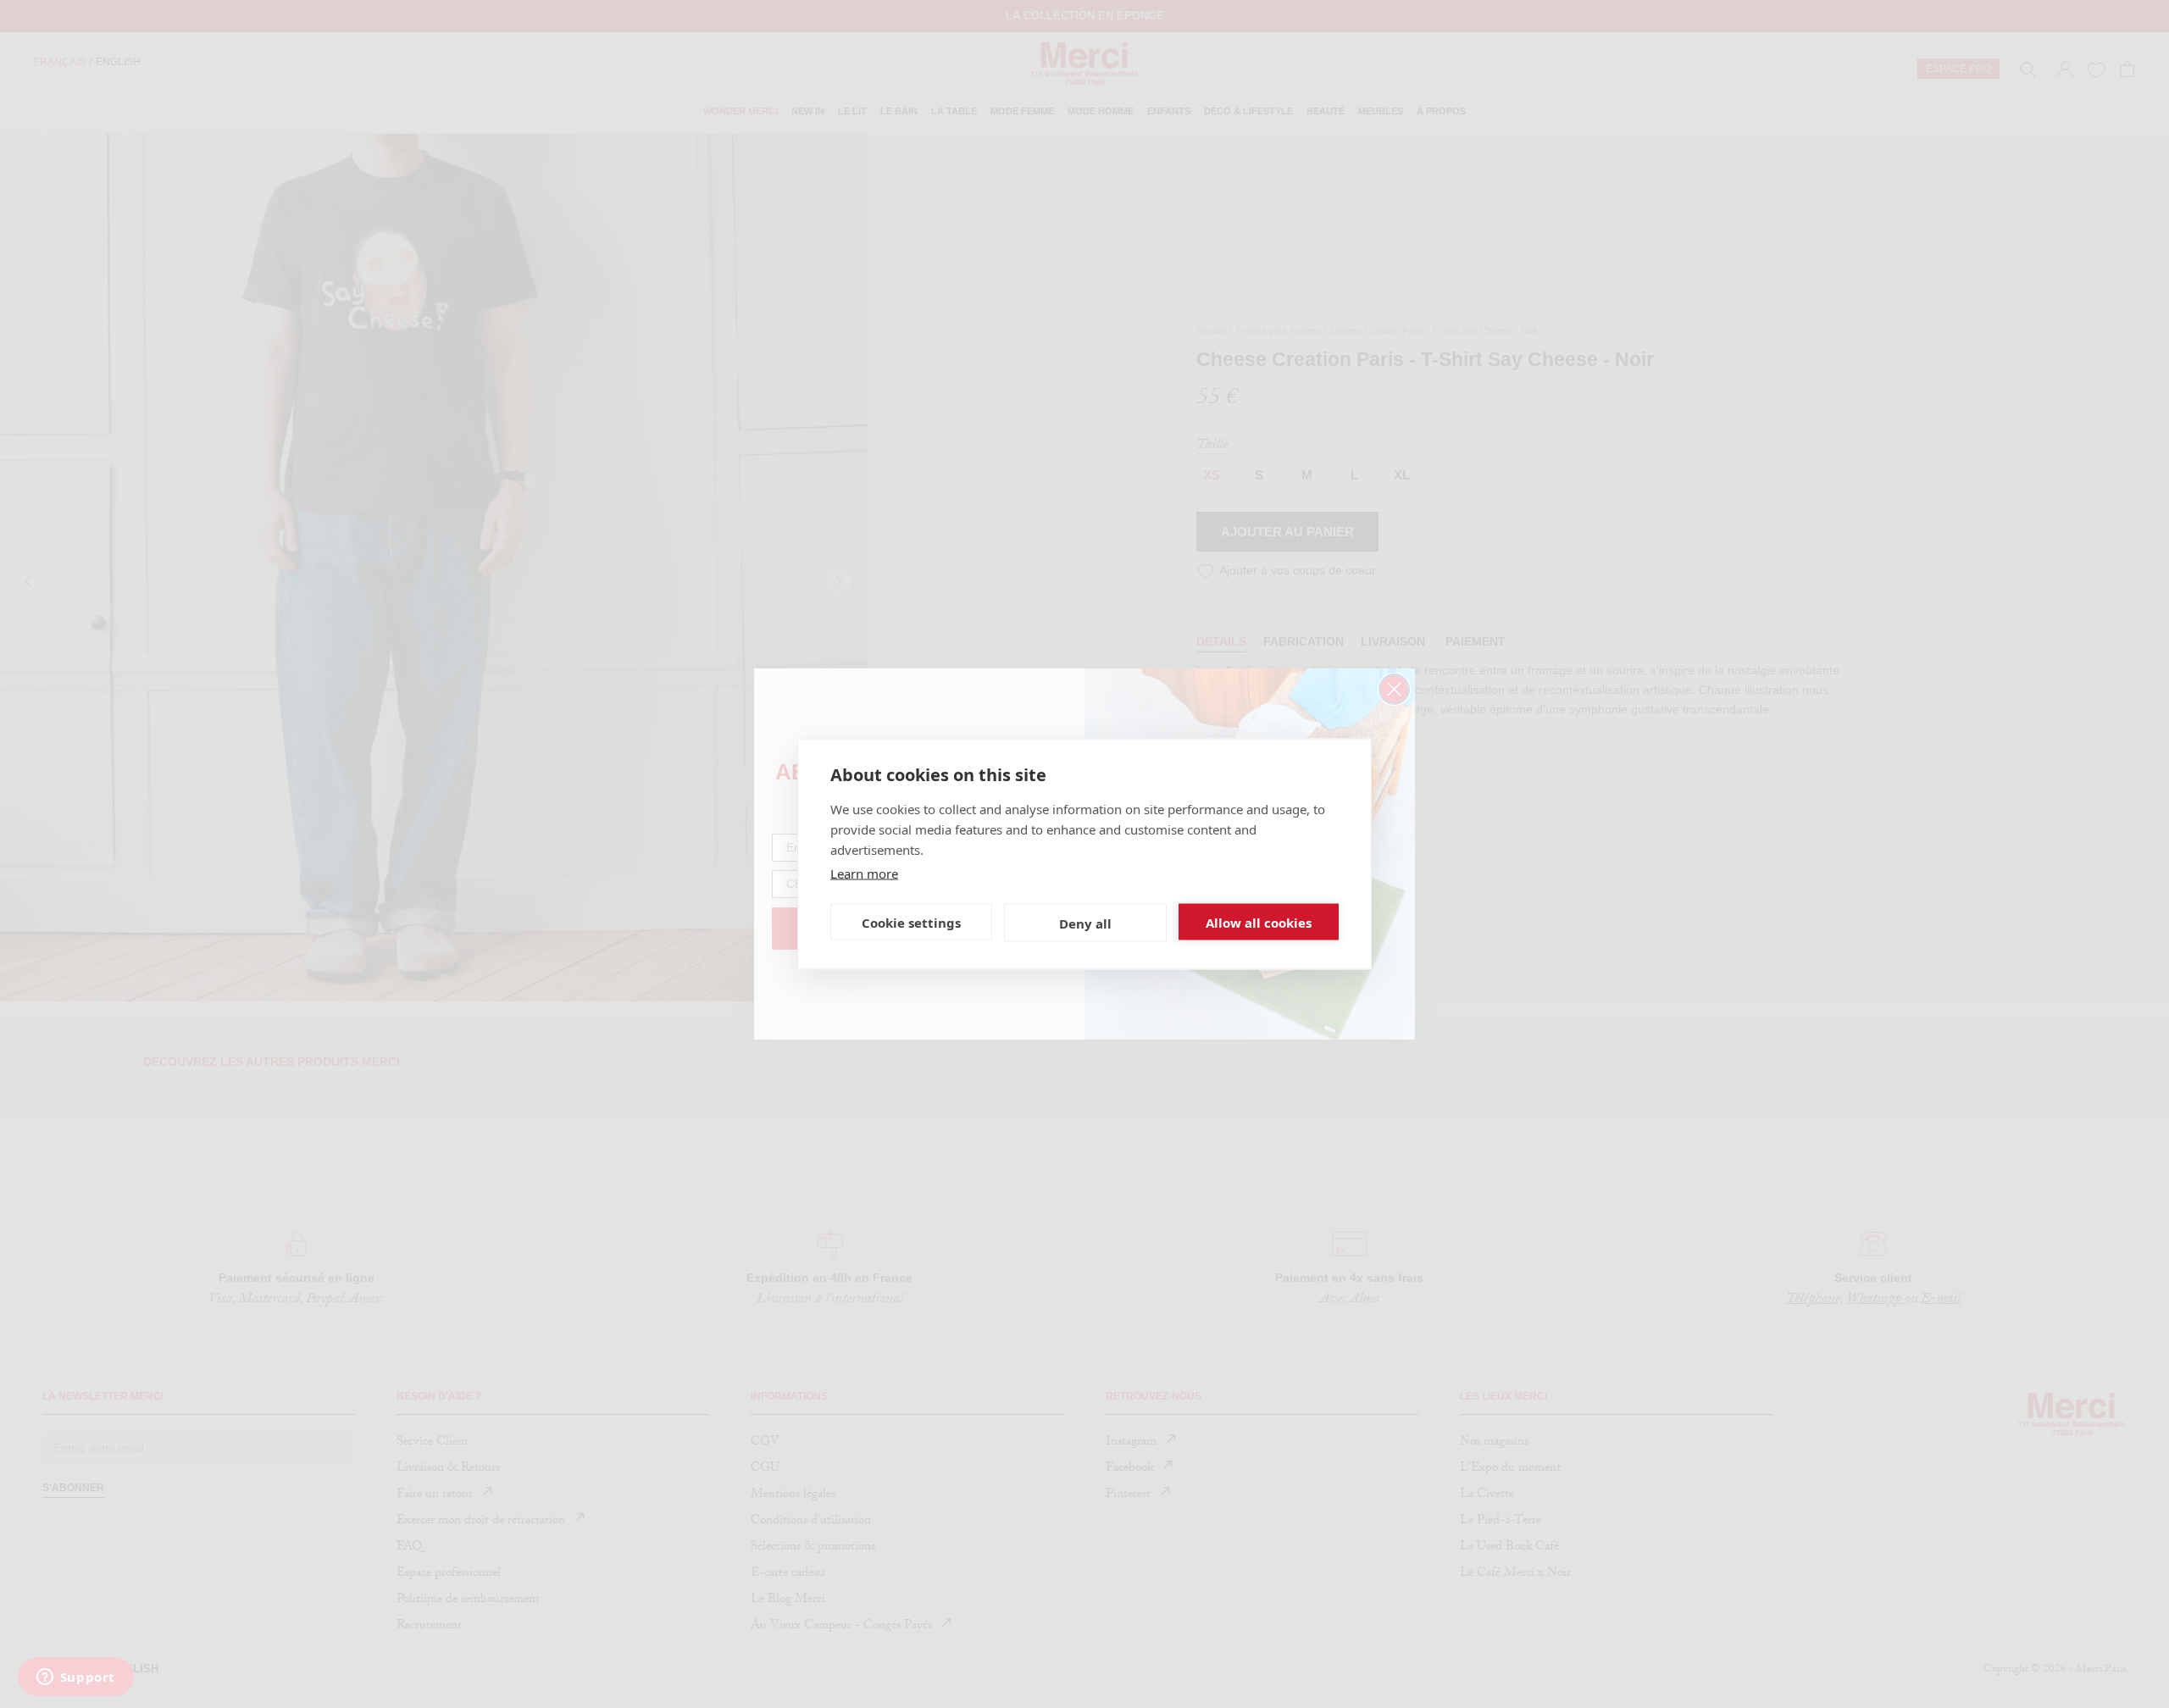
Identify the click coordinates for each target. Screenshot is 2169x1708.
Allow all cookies (1259, 922)
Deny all (1085, 923)
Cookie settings (911, 922)
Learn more (864, 873)
